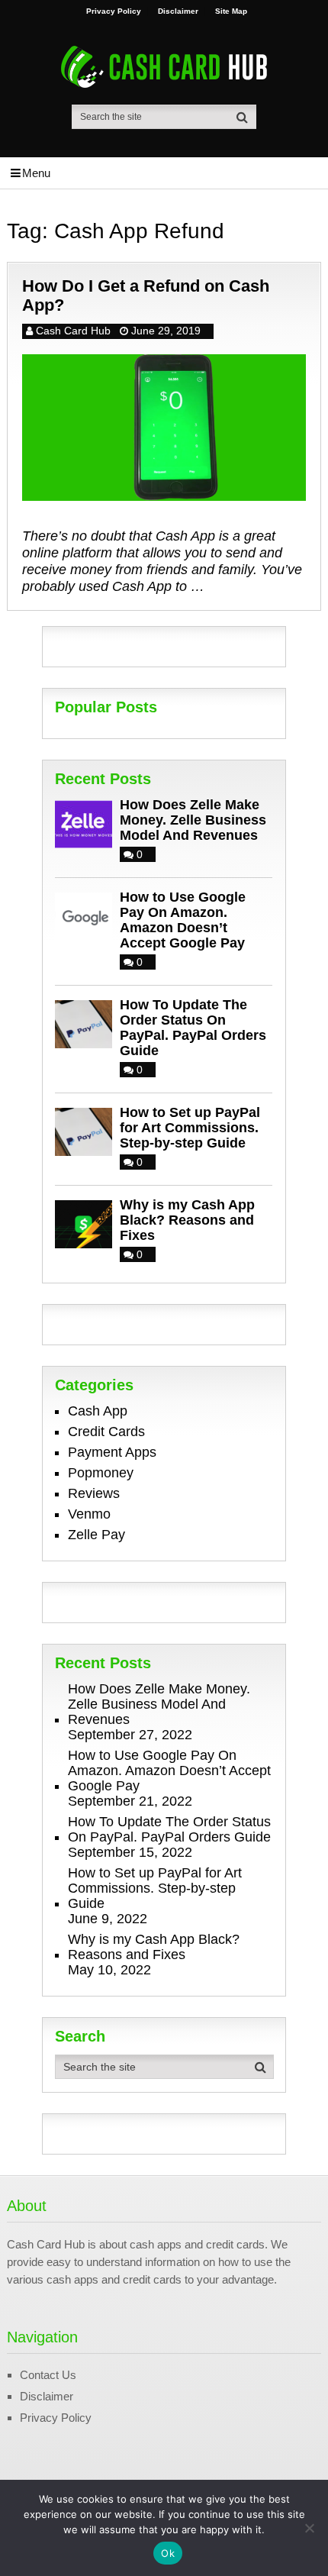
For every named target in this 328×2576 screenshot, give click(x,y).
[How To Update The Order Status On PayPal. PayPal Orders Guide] (87, 1023)
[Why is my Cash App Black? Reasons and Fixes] (87, 1223)
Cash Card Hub (73, 331)
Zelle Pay (96, 1535)
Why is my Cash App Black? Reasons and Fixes (187, 1220)
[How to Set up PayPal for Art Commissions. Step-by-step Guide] (87, 1130)
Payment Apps (112, 1452)
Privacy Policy (114, 11)
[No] (309, 2528)
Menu (36, 173)
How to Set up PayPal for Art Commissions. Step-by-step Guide (190, 1128)
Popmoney (101, 1473)
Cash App (98, 1411)
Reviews (94, 1493)
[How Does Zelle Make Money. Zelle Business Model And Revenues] (87, 823)
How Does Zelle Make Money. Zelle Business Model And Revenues (193, 820)
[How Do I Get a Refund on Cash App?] (164, 428)
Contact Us (48, 2375)
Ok (168, 2553)
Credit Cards (106, 1432)
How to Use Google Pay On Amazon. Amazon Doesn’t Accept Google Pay (183, 920)
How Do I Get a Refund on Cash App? (146, 295)
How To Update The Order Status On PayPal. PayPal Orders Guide (193, 1028)
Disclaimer (178, 11)
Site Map (231, 11)
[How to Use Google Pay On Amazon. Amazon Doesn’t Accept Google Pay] (87, 915)
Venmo (89, 1514)
